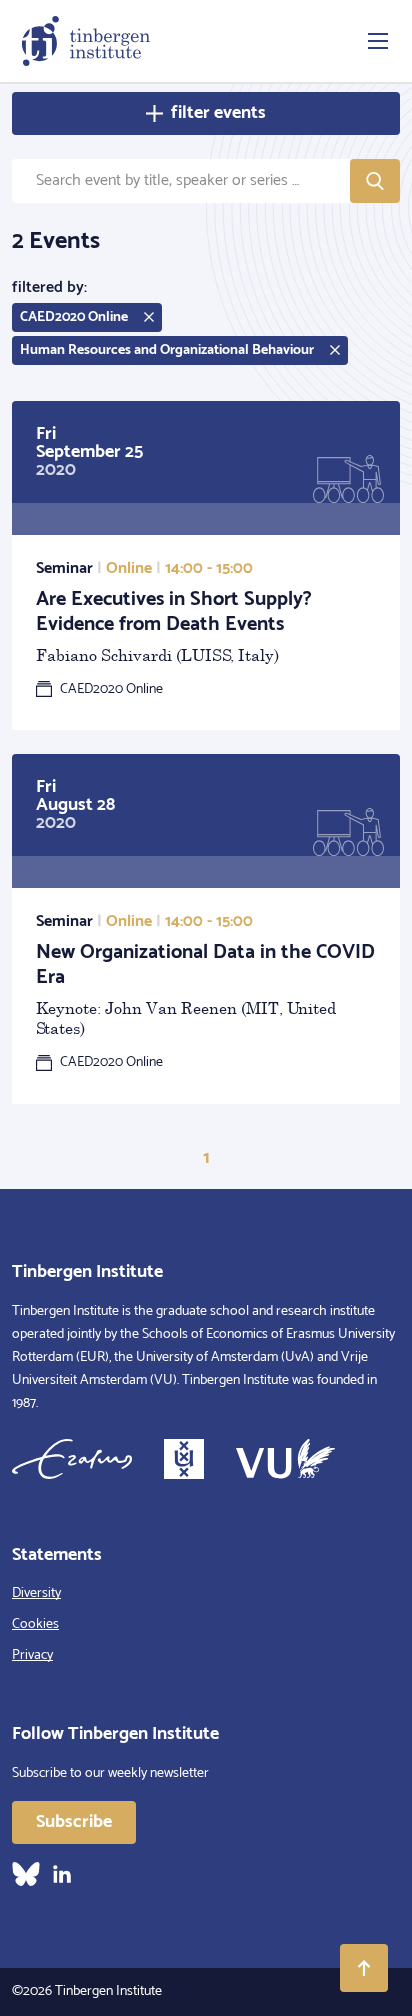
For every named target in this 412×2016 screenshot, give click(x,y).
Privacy (32, 1655)
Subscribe (74, 1822)
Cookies (35, 1624)
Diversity (36, 1593)
